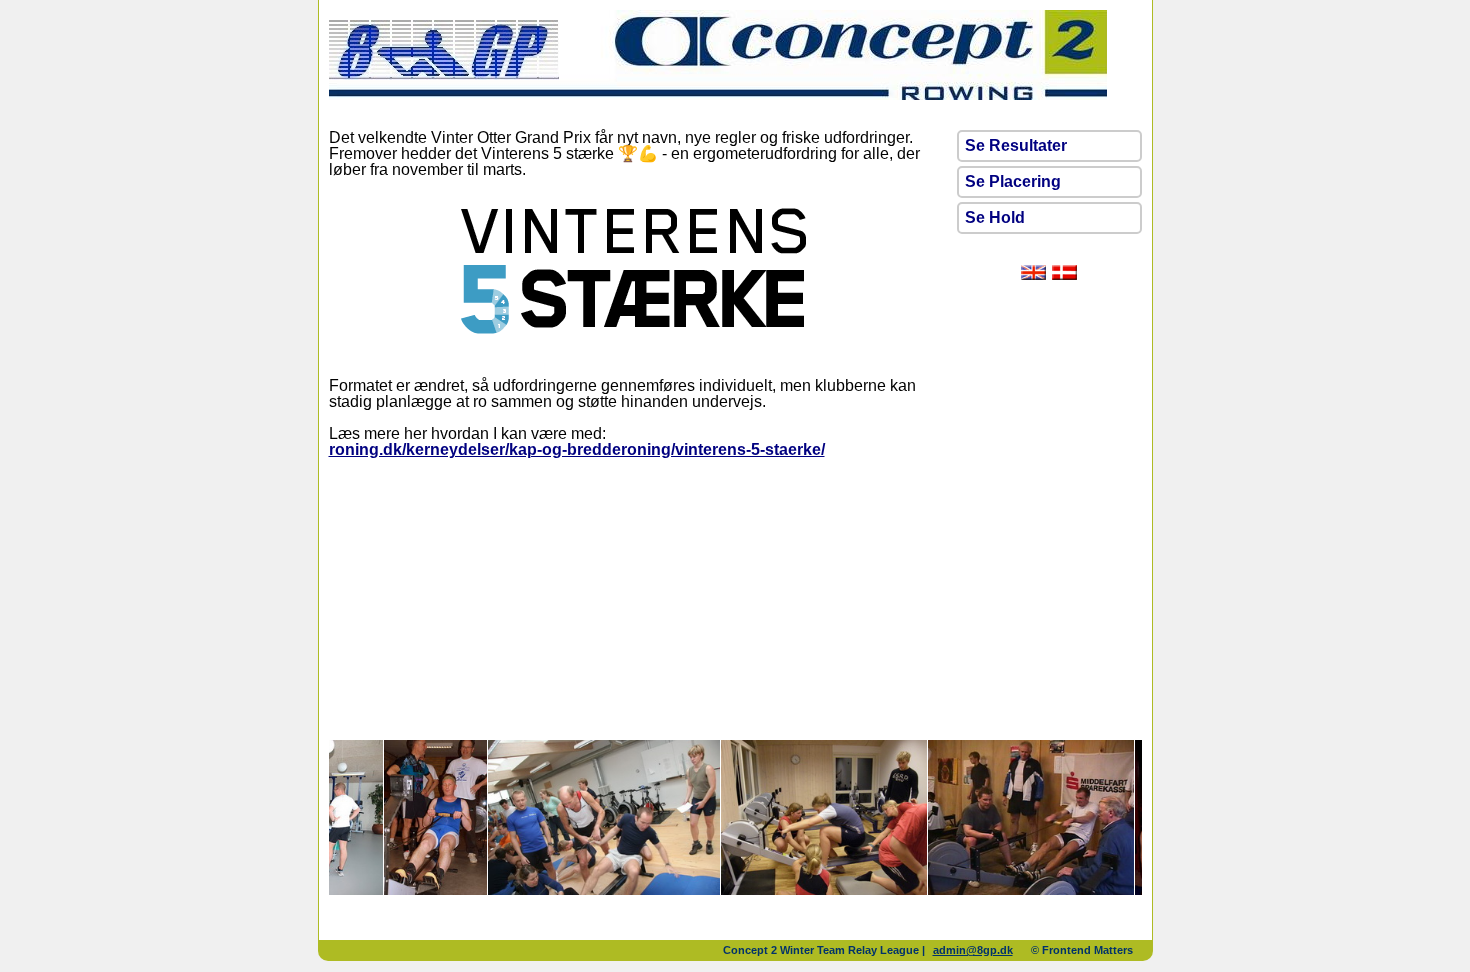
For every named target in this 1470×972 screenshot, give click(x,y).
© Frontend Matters (1082, 950)
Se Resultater (1016, 145)
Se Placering (1013, 181)
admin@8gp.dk (973, 950)
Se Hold (995, 217)
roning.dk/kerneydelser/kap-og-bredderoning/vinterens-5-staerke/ (577, 449)
